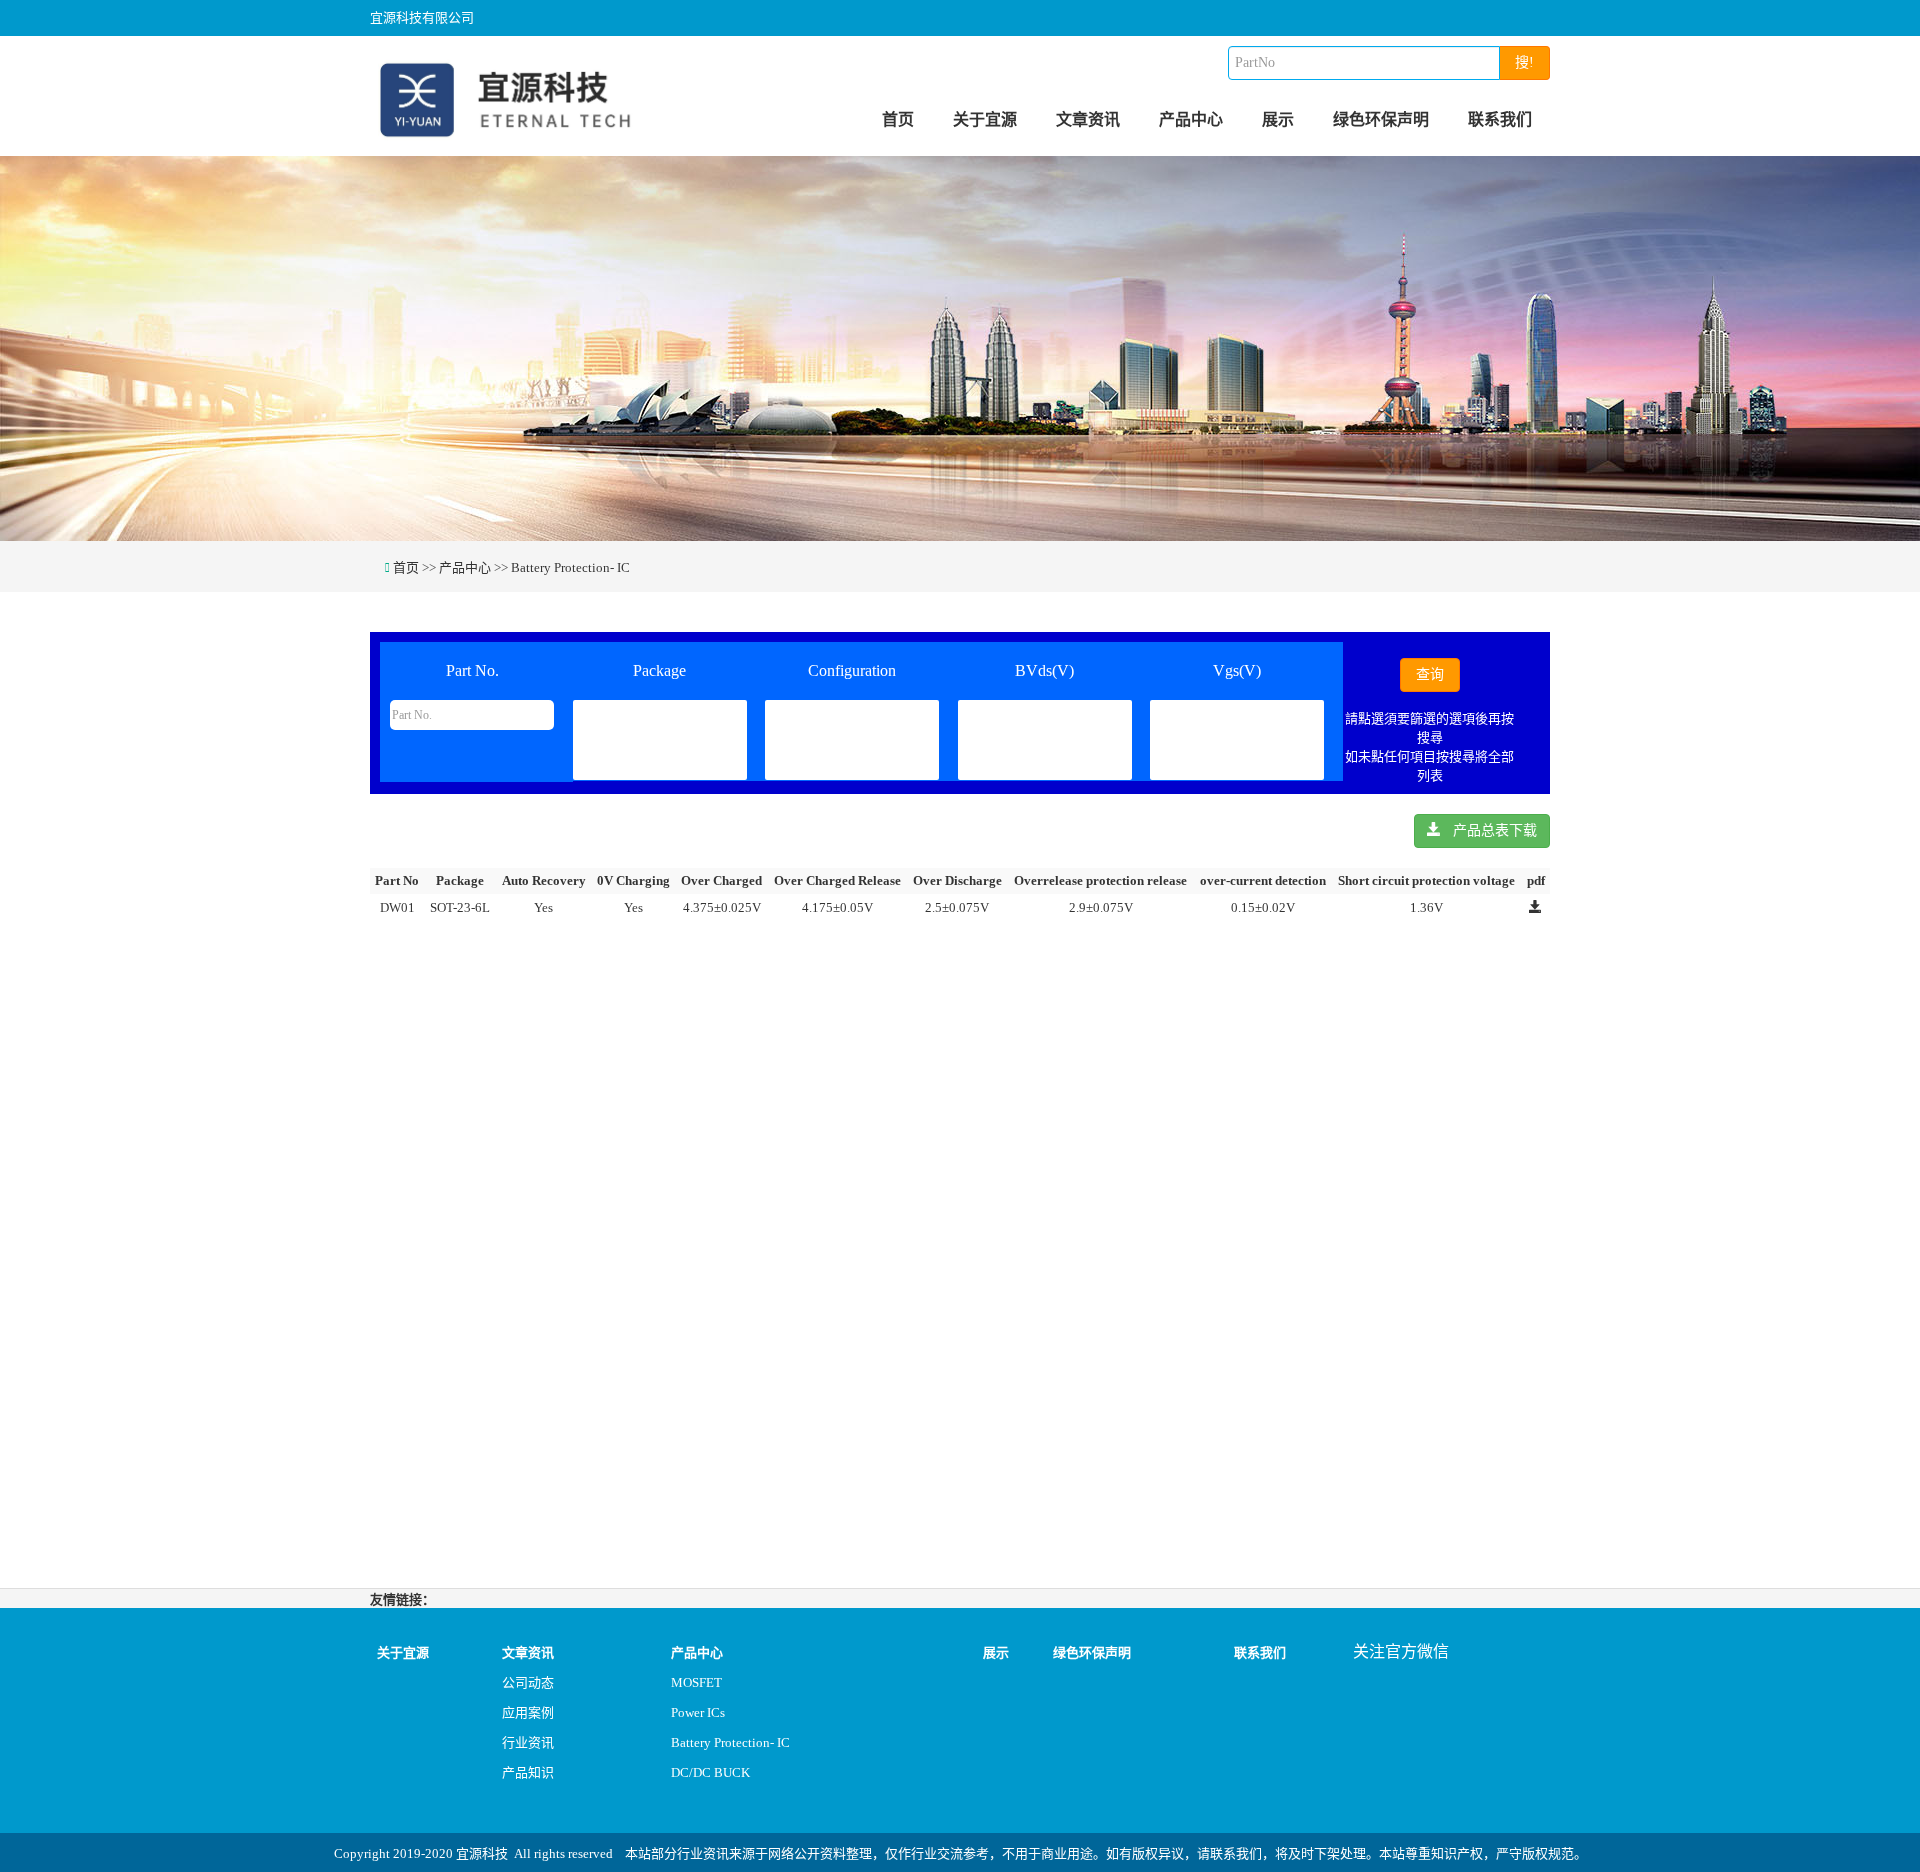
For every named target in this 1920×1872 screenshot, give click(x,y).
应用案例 (528, 1712)
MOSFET (696, 1682)
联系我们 (1500, 119)
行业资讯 (528, 1742)
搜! (1524, 62)
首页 (898, 119)
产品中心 (1191, 119)
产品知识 (528, 1772)
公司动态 (528, 1682)
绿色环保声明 (1381, 119)
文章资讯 (1088, 119)
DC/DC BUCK (710, 1772)
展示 (1278, 119)
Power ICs (698, 1712)
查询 (1430, 674)
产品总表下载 (1489, 830)
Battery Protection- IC (570, 567)
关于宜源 (985, 119)
